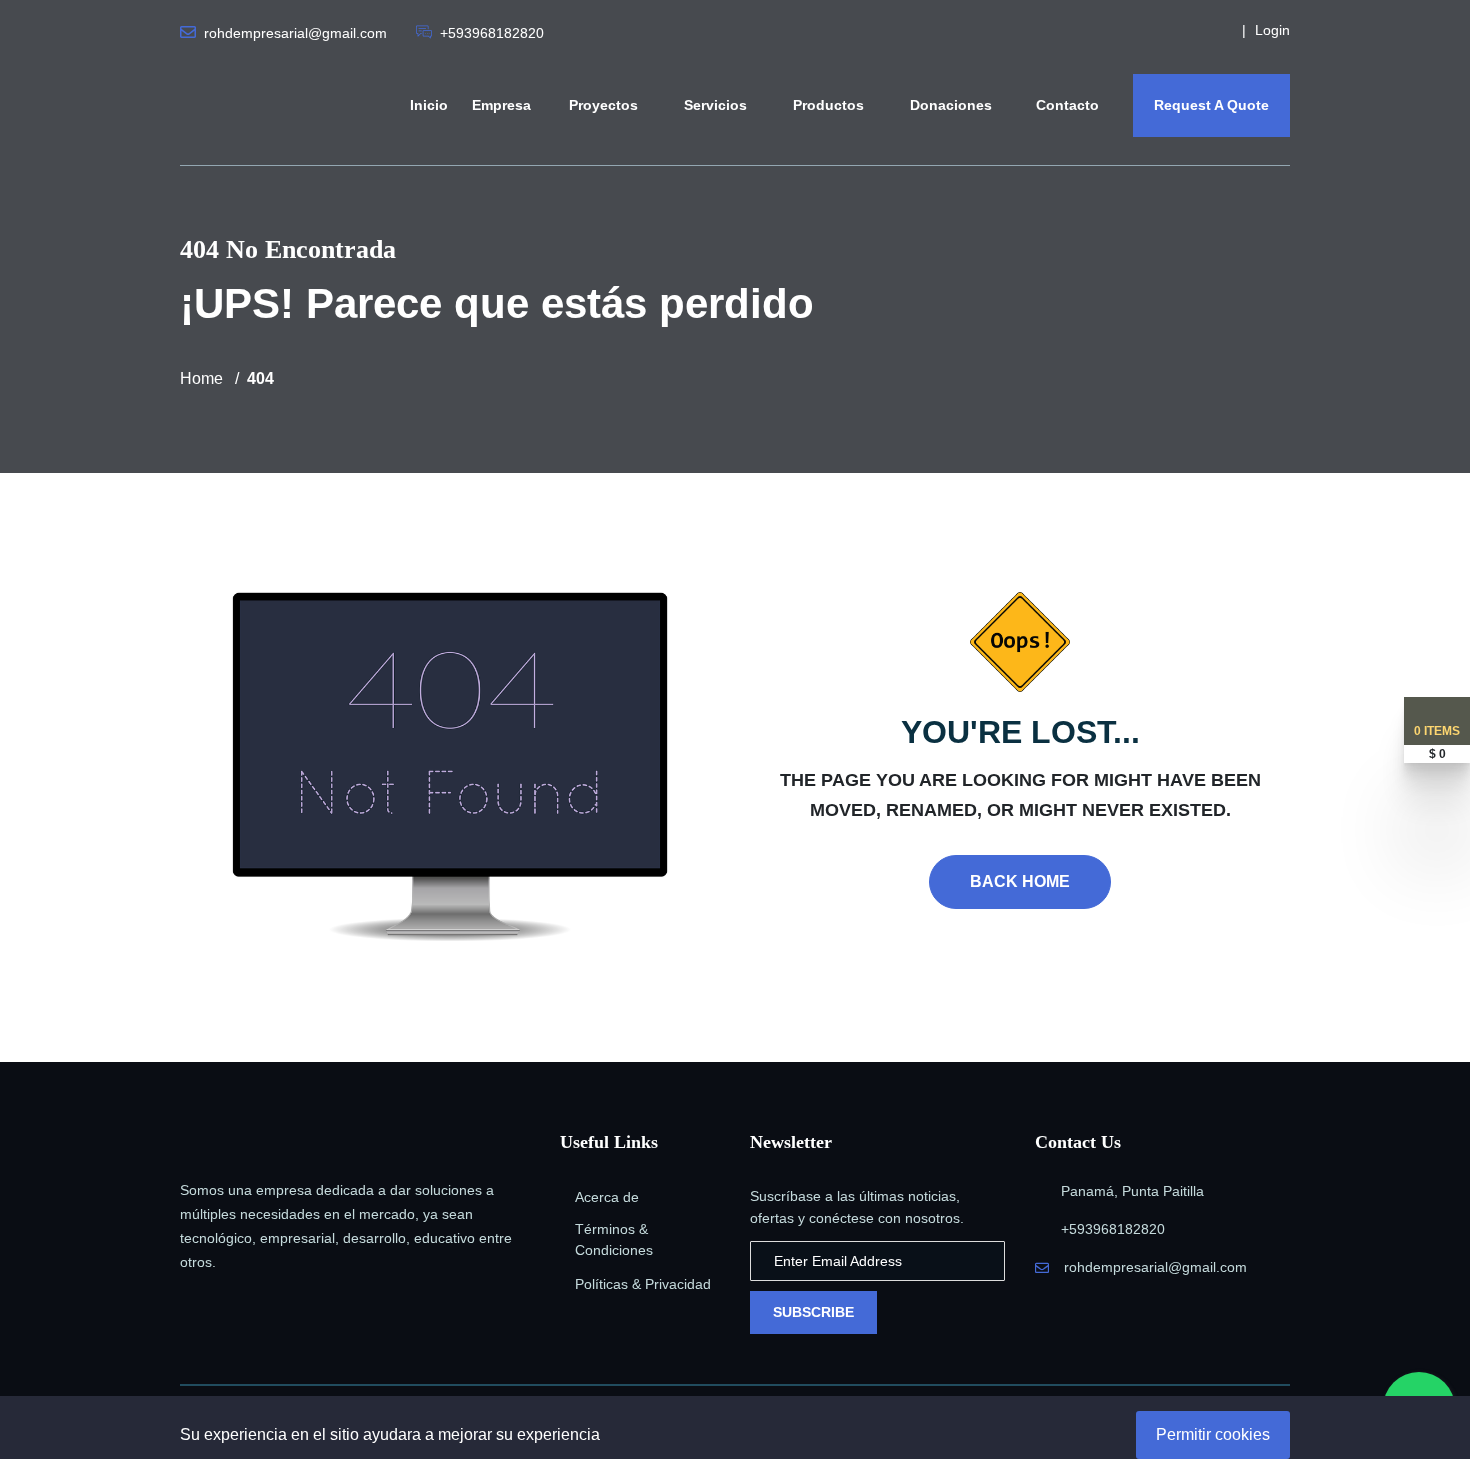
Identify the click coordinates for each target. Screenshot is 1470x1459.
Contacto (1067, 105)
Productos (830, 105)
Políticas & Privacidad (643, 1284)
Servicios (717, 105)
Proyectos (605, 105)
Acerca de (607, 1197)
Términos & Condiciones (614, 1239)
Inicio (429, 105)
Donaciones (953, 105)
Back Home (1020, 881)
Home (201, 378)
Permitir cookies (1213, 1434)
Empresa (501, 105)
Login (1272, 30)
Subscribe (813, 1312)
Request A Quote (1211, 105)
